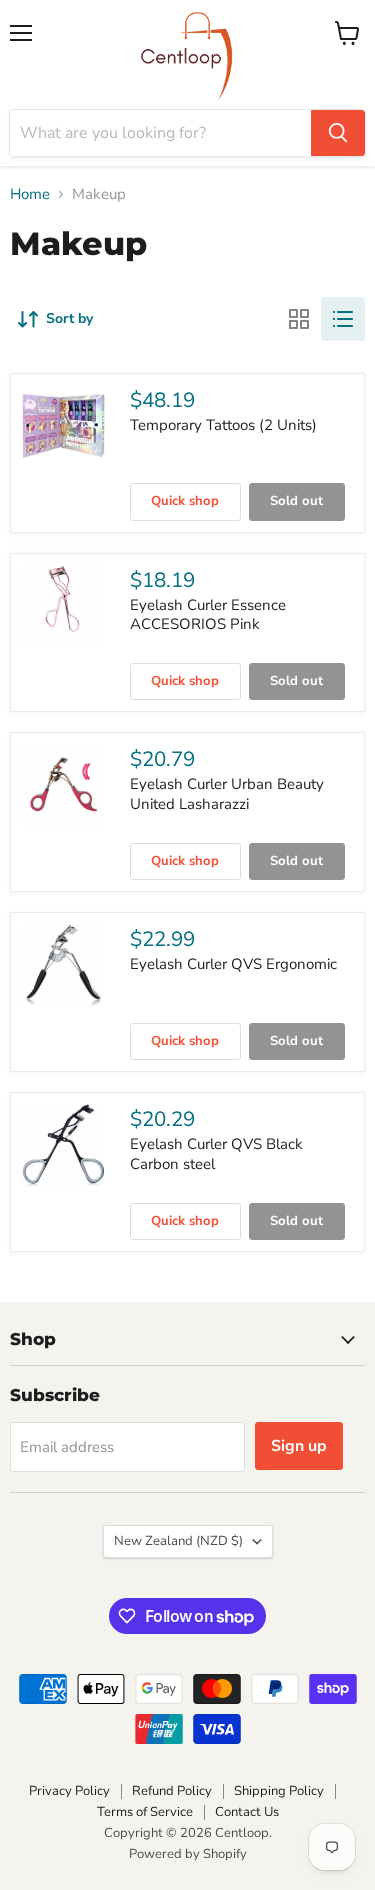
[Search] (338, 133)
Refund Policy (172, 1791)
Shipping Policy (279, 1791)
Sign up (299, 1446)
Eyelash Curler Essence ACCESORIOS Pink (208, 615)
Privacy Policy (69, 1791)
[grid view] (299, 319)
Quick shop (185, 501)
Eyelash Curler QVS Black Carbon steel (216, 1154)
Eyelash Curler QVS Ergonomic (233, 964)
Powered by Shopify (188, 1854)
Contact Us (247, 1812)
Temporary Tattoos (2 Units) (223, 425)
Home (30, 194)
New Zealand (178, 1541)
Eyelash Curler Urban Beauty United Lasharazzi (227, 794)
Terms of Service (145, 1812)
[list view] (343, 319)
